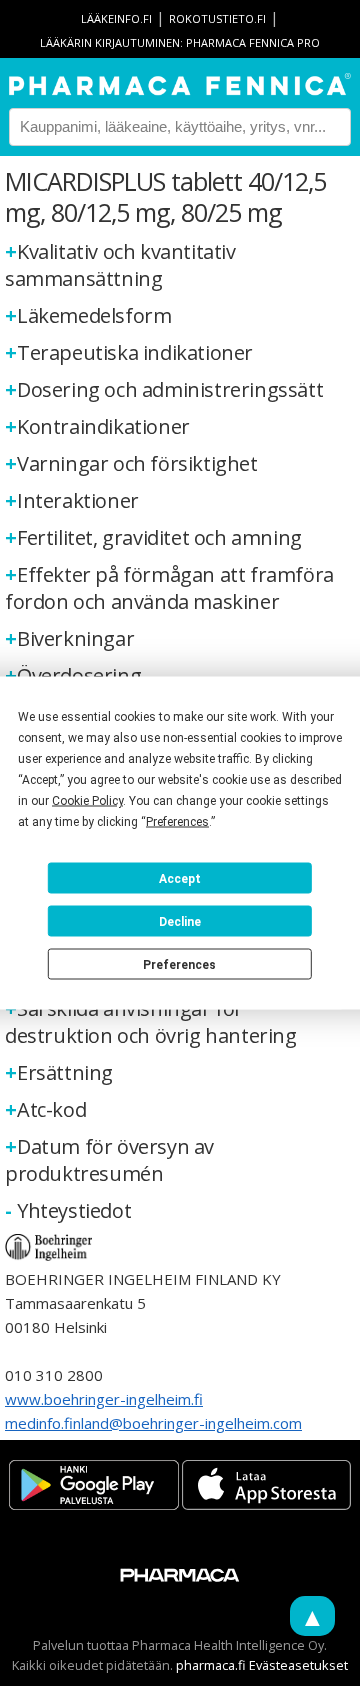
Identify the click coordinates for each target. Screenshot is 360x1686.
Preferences (179, 964)
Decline (180, 921)
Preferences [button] (177, 822)
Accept (180, 878)
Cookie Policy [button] (87, 801)
